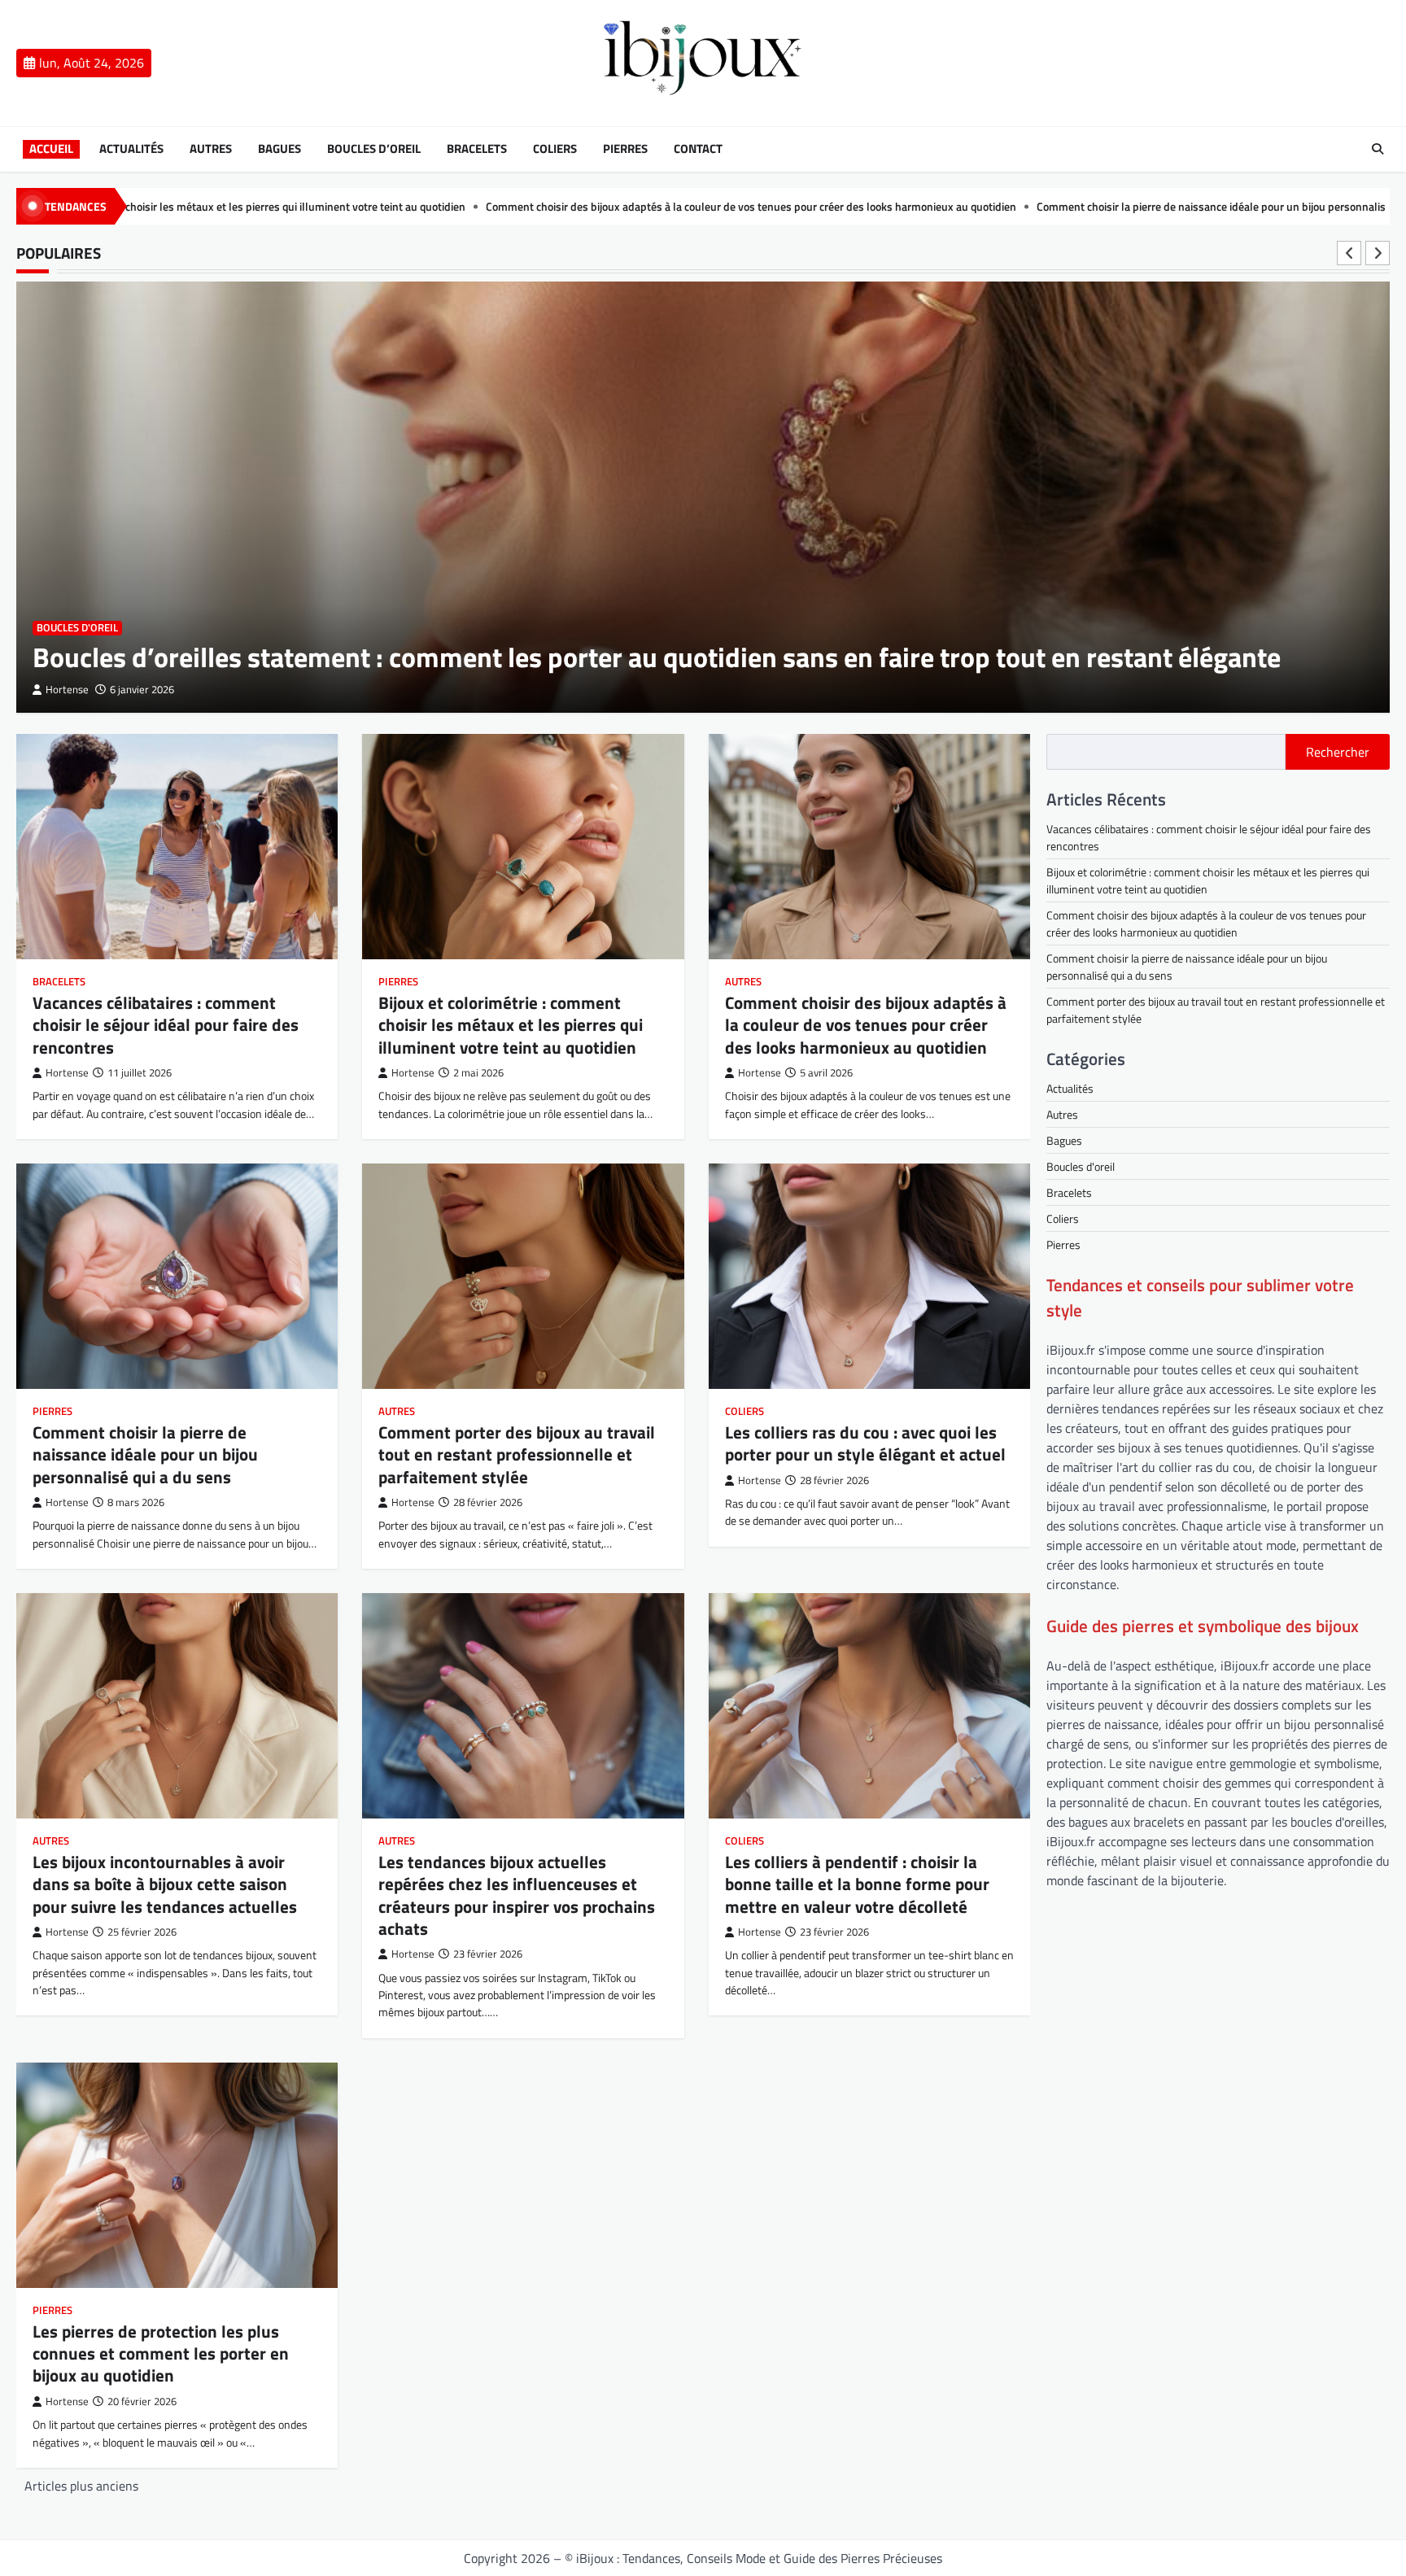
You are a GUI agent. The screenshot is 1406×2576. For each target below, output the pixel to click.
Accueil (51, 149)
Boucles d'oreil (77, 628)
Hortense (67, 690)
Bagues (279, 149)
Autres (211, 149)
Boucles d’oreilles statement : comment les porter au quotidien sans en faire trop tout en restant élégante (657, 657)
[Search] (1378, 149)
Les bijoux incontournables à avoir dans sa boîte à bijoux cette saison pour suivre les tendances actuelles (165, 1884)
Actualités (131, 149)
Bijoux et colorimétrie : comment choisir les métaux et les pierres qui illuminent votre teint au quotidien (511, 1025)
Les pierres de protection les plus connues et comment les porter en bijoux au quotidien (161, 2353)
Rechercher (1338, 752)
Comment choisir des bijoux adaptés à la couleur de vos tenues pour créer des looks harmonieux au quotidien (487, 207)
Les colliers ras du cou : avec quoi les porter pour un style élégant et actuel (865, 1443)
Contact (698, 149)
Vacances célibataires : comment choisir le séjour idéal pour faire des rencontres (166, 1025)
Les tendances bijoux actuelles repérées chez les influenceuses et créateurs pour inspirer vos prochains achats (517, 1895)
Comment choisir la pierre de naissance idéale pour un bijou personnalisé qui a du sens (984, 207)
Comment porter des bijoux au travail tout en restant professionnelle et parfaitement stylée (517, 1454)
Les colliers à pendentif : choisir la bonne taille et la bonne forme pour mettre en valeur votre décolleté (857, 1884)
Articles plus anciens (81, 2486)
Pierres (625, 149)
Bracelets (477, 149)
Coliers (555, 149)
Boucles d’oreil (374, 149)
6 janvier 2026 (142, 690)
